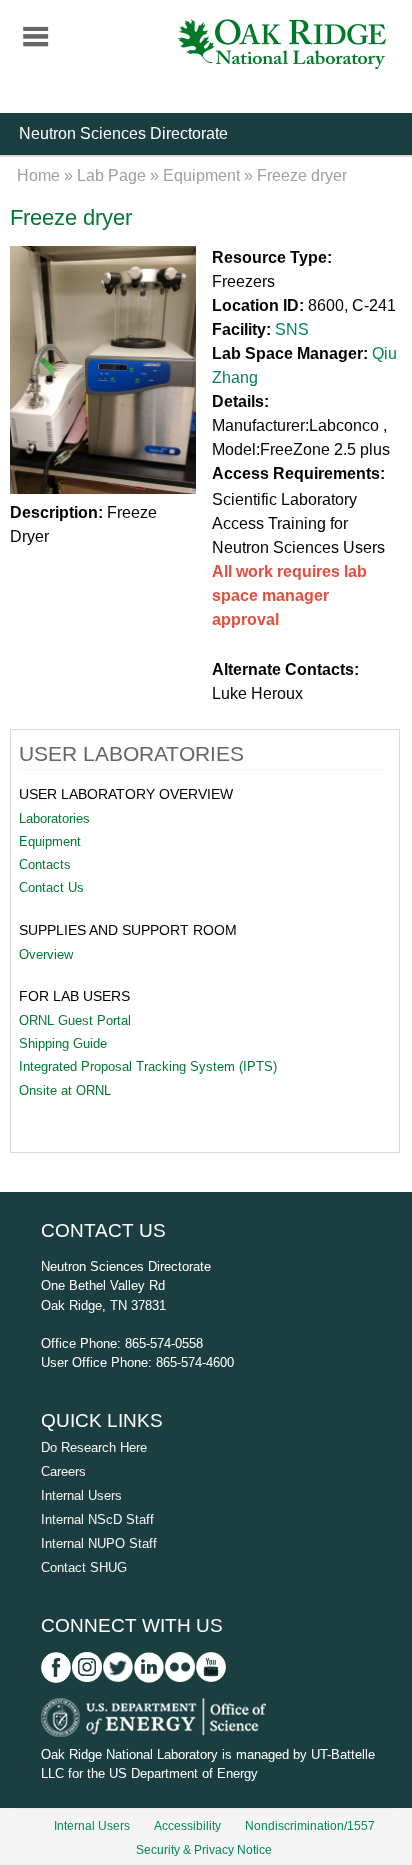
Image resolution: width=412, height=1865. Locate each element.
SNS (292, 329)
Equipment (201, 175)
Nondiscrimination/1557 (310, 1826)
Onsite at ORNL (65, 1090)
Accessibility (187, 1826)
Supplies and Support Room (128, 930)
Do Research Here (94, 1447)
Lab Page (111, 175)
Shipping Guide (63, 1043)
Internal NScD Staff (97, 1519)
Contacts (45, 864)
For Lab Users (74, 996)
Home (38, 175)
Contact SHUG (84, 1567)
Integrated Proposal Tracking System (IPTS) (148, 1066)
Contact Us (51, 887)
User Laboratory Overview (126, 794)
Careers (63, 1471)
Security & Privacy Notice (204, 1850)
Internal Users (81, 1495)
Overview (46, 954)
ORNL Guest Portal (75, 1020)
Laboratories (54, 818)
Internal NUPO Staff (99, 1543)
